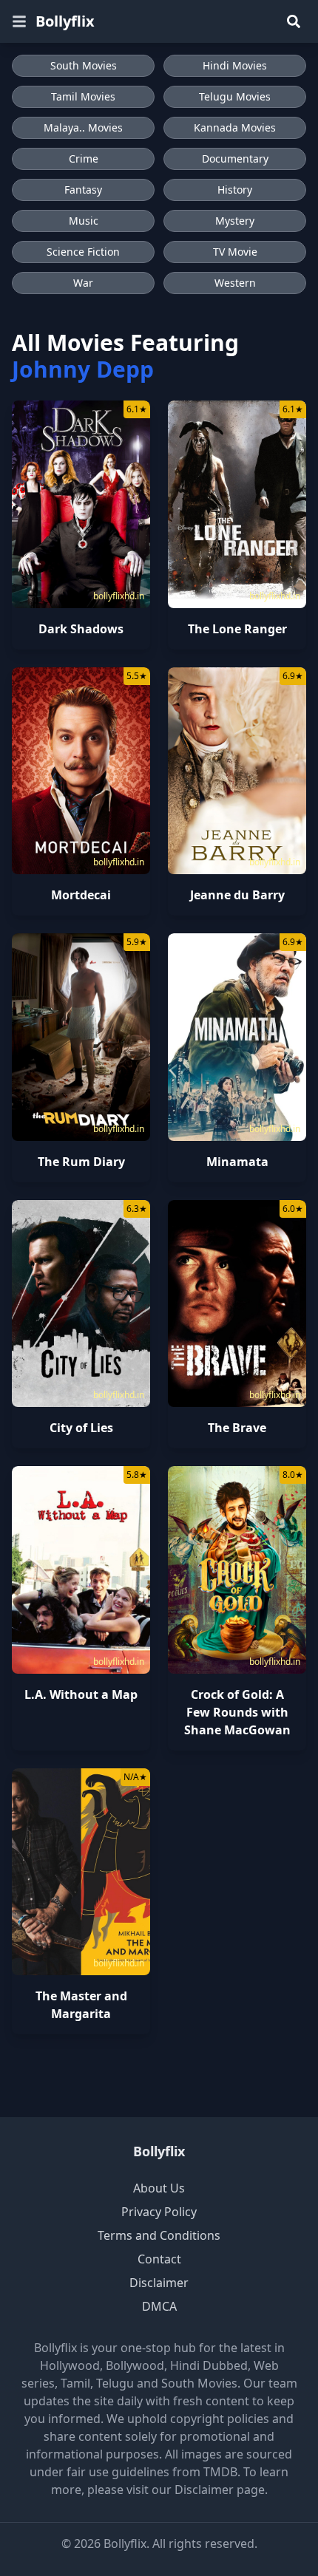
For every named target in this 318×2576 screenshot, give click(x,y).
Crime (84, 159)
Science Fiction (83, 252)
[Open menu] (19, 21)
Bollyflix (65, 21)
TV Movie (235, 252)
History (235, 190)
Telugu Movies (235, 96)
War (83, 283)
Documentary (235, 159)
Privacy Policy (159, 2212)
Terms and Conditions (159, 2235)
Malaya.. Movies (83, 127)
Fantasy (83, 190)
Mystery (235, 221)
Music (84, 221)
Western (235, 283)
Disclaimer (159, 2283)
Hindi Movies (235, 65)
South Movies (84, 65)
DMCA (159, 2306)
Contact (159, 2259)
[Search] (294, 21)
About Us (159, 2188)
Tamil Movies (83, 96)
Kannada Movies (235, 127)
